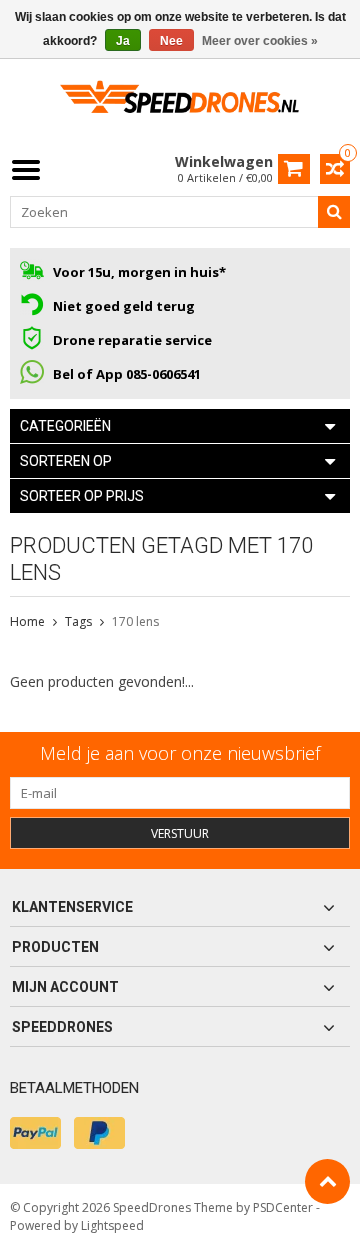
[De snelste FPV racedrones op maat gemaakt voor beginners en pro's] (180, 103)
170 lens (135, 621)
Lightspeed (112, 1225)
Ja (123, 41)
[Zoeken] (334, 212)
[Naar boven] (327, 1181)
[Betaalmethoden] (35, 1133)
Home (27, 621)
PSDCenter (283, 1207)
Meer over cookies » (260, 41)
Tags (78, 621)
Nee (171, 41)
